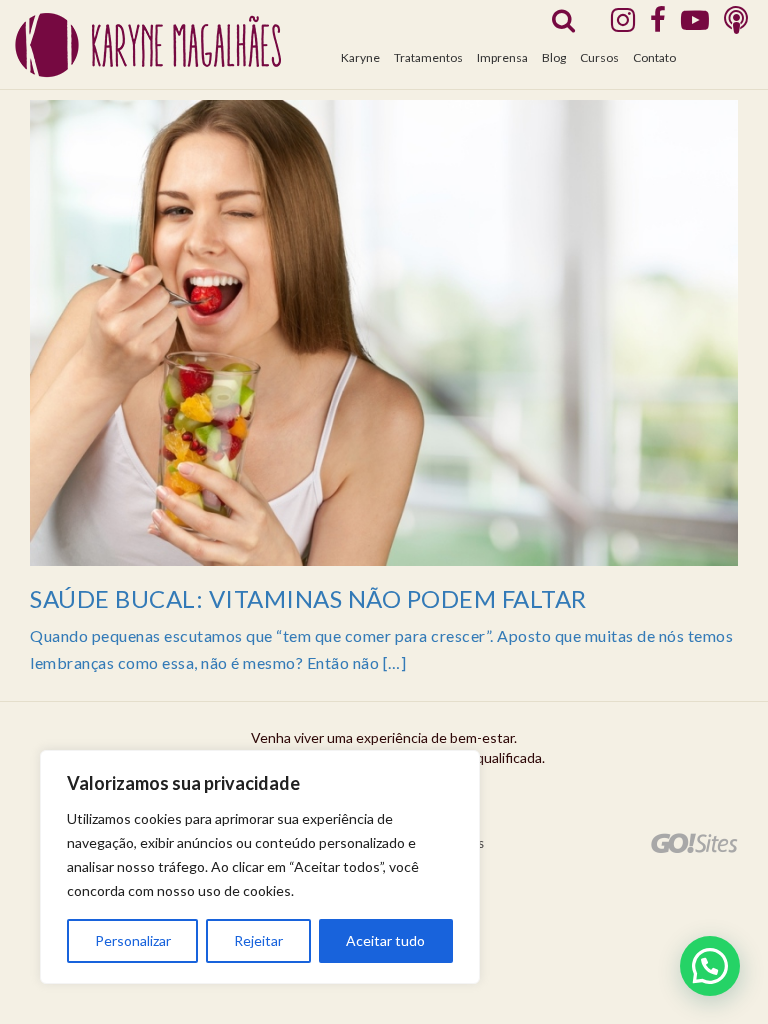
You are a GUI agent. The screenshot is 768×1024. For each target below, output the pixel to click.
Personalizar (133, 940)
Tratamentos (428, 57)
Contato (654, 57)
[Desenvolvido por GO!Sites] (694, 843)
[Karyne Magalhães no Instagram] (623, 19)
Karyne (360, 57)
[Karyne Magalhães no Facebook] (658, 19)
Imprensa (502, 57)
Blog (554, 57)
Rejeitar (258, 940)
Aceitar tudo (385, 940)
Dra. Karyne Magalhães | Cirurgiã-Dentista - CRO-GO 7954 (148, 45)
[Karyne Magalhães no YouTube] (695, 19)
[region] (260, 867)
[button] (710, 966)
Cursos (599, 57)
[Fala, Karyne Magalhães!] (736, 19)
